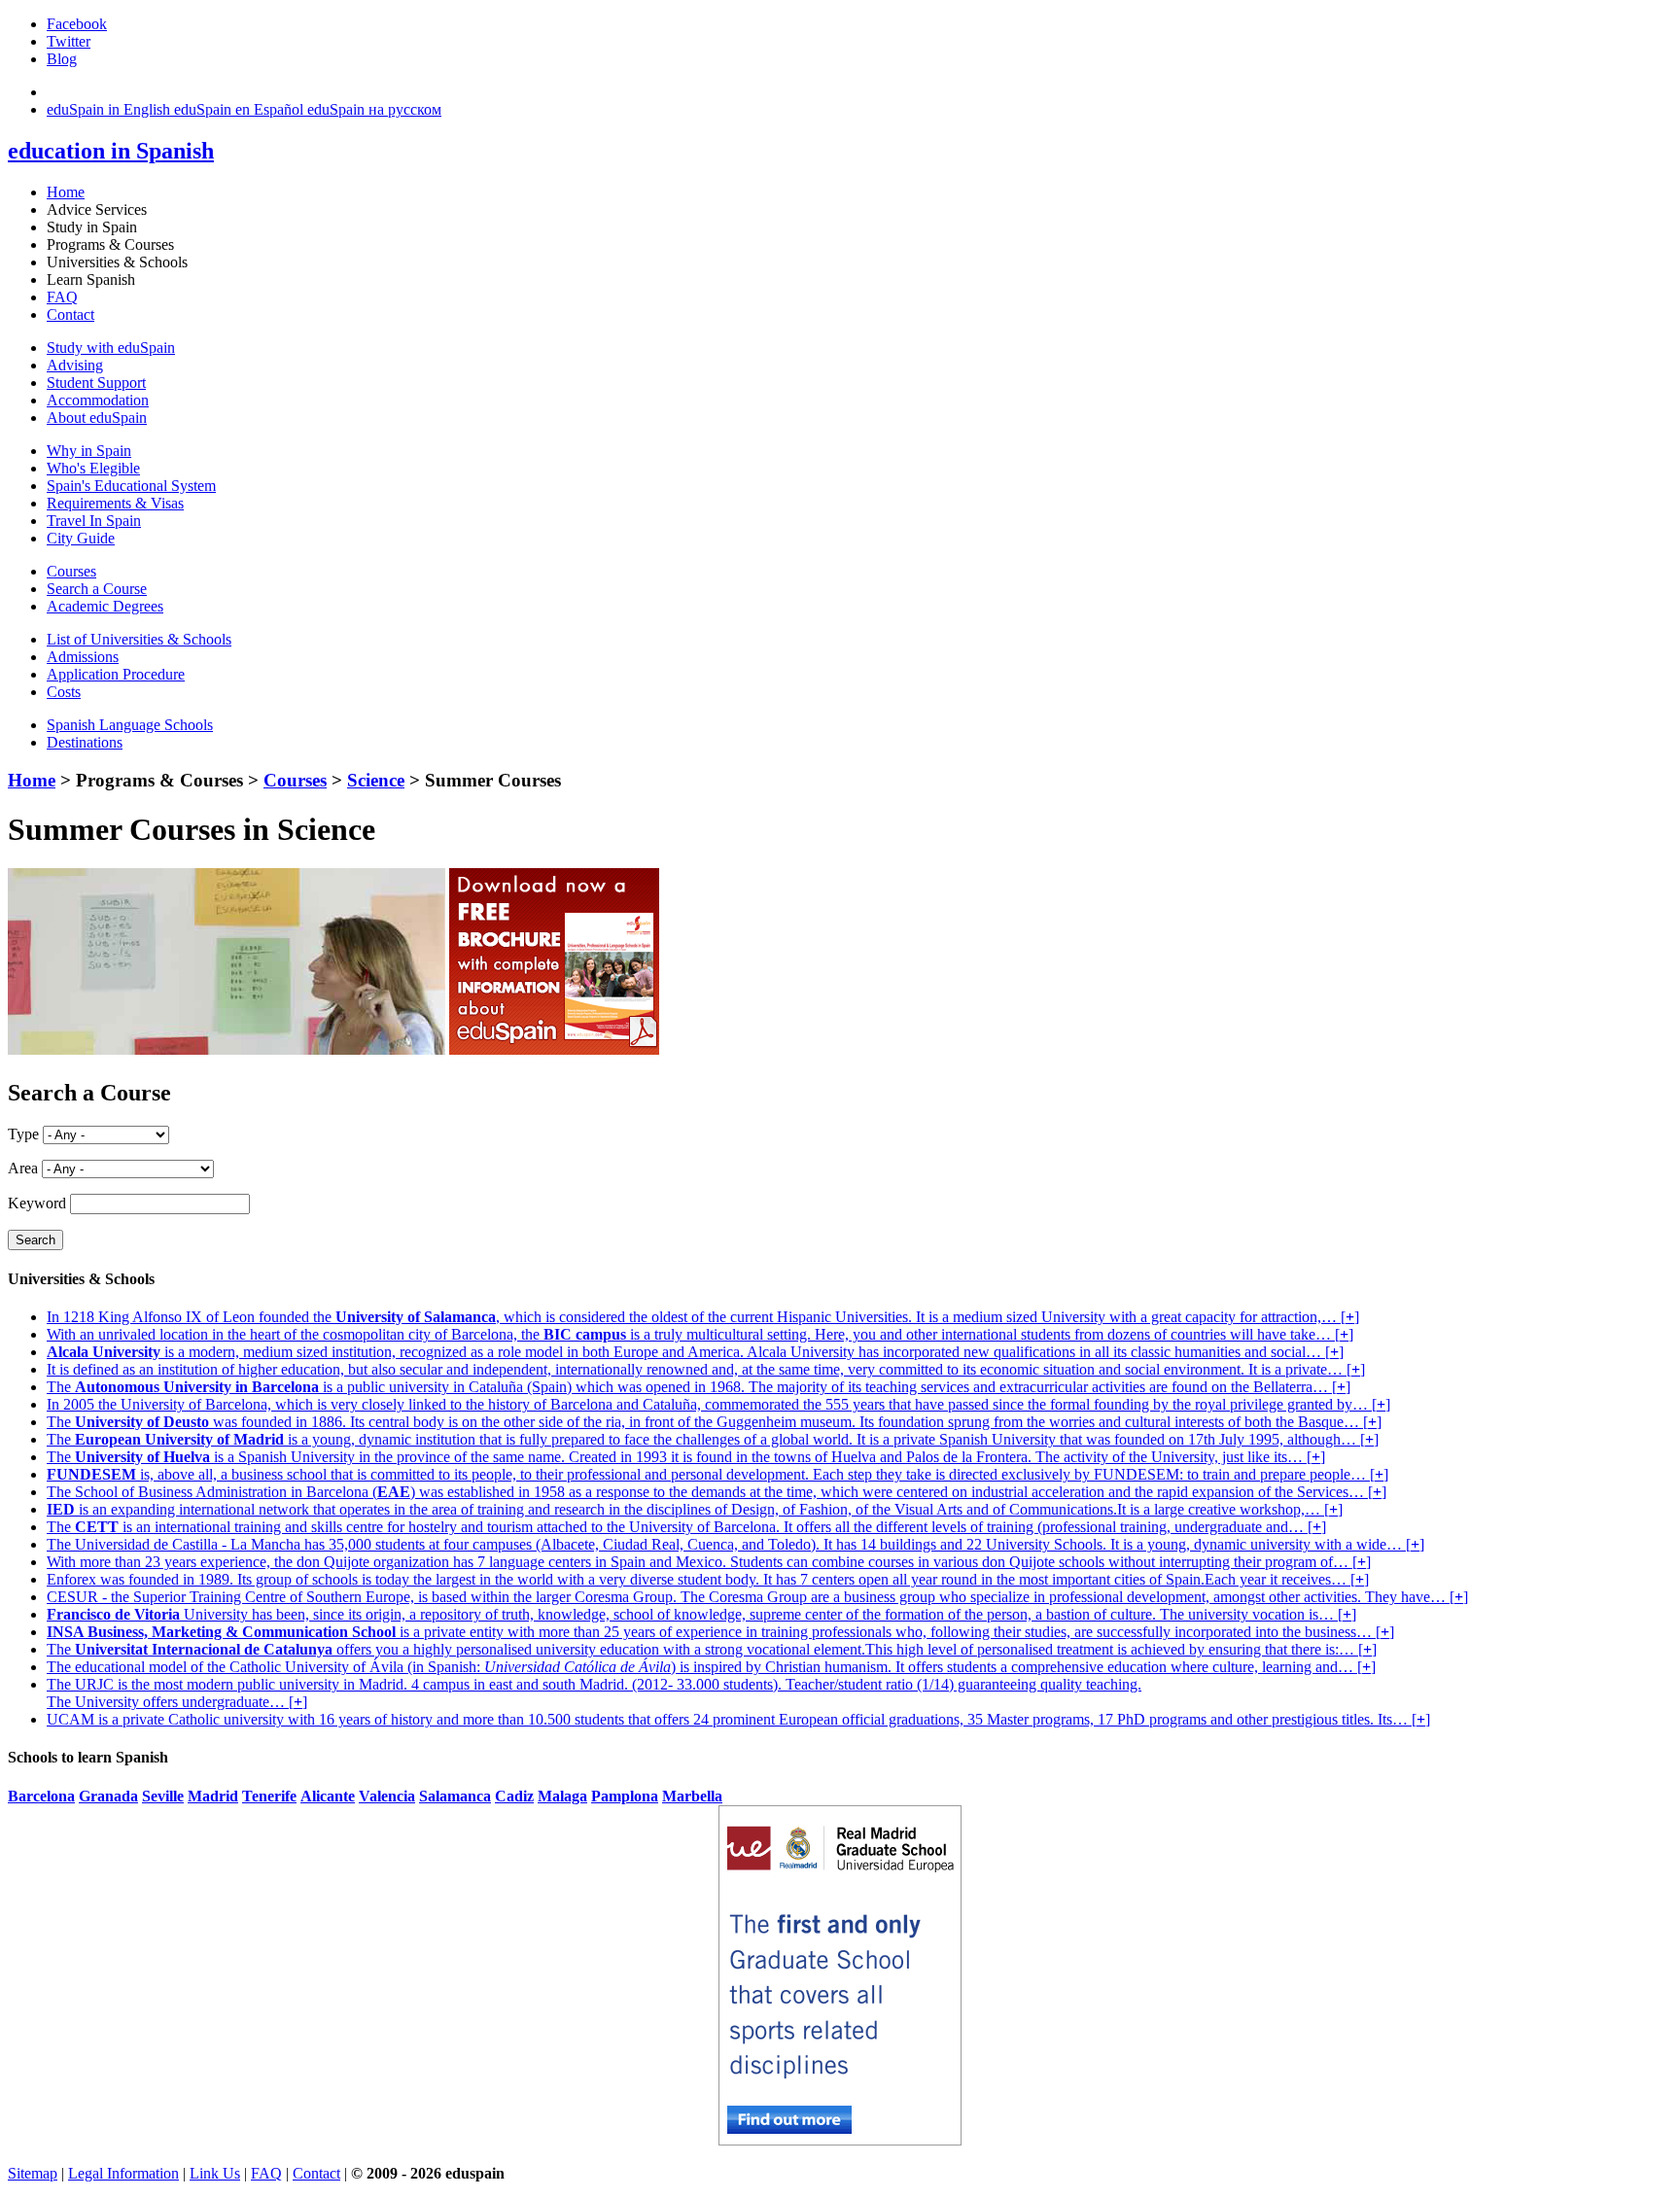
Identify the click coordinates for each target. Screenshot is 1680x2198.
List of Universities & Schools (139, 639)
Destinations (85, 742)
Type (23, 1134)
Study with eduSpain (111, 348)
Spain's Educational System (131, 486)
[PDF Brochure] (554, 1049)
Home (66, 192)
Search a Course (97, 589)
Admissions (83, 657)
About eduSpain (97, 418)
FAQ (62, 297)
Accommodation (98, 400)
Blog (62, 59)
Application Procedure (116, 674)
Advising (75, 365)
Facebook (77, 24)
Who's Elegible (93, 468)
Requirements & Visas (115, 503)
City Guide (81, 538)
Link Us (215, 2173)
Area (23, 1168)
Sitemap (33, 2173)
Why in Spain (89, 451)
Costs (64, 692)
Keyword (37, 1203)
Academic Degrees (105, 606)
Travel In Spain (94, 521)
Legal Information (123, 2173)
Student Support (96, 383)
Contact (70, 314)
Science (376, 780)
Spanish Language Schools (130, 725)
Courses (71, 571)
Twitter (69, 41)
